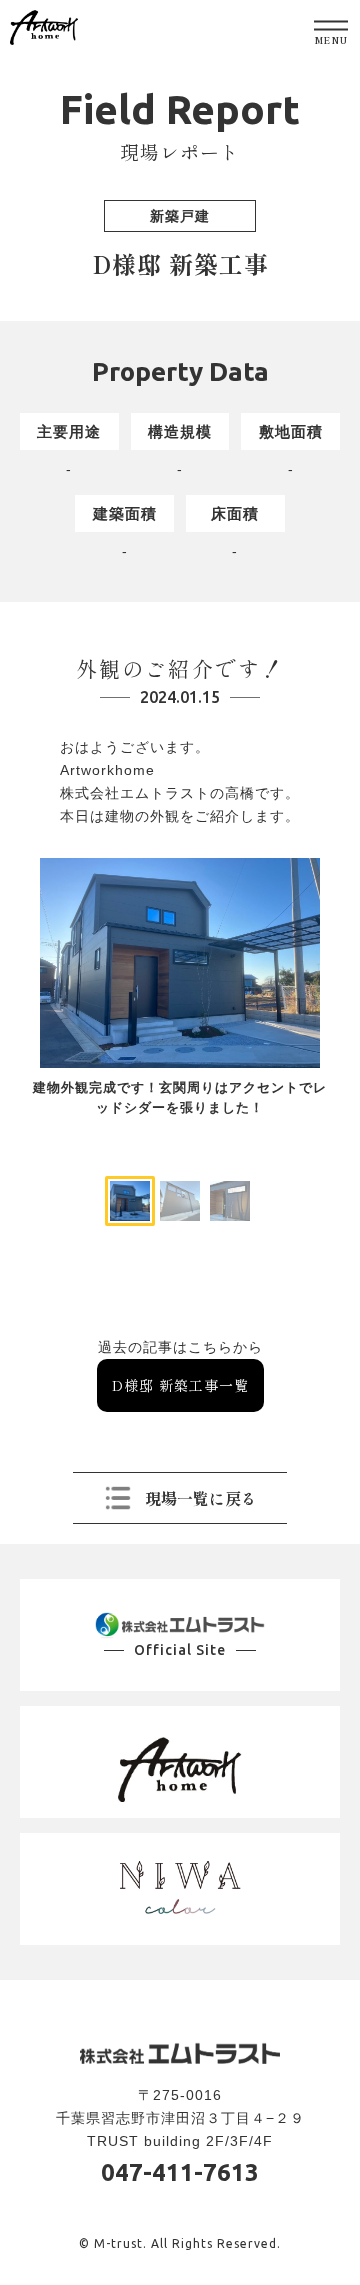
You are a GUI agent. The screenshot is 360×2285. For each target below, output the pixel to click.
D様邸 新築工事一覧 (180, 1385)
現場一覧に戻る (201, 1498)
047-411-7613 (180, 2172)
